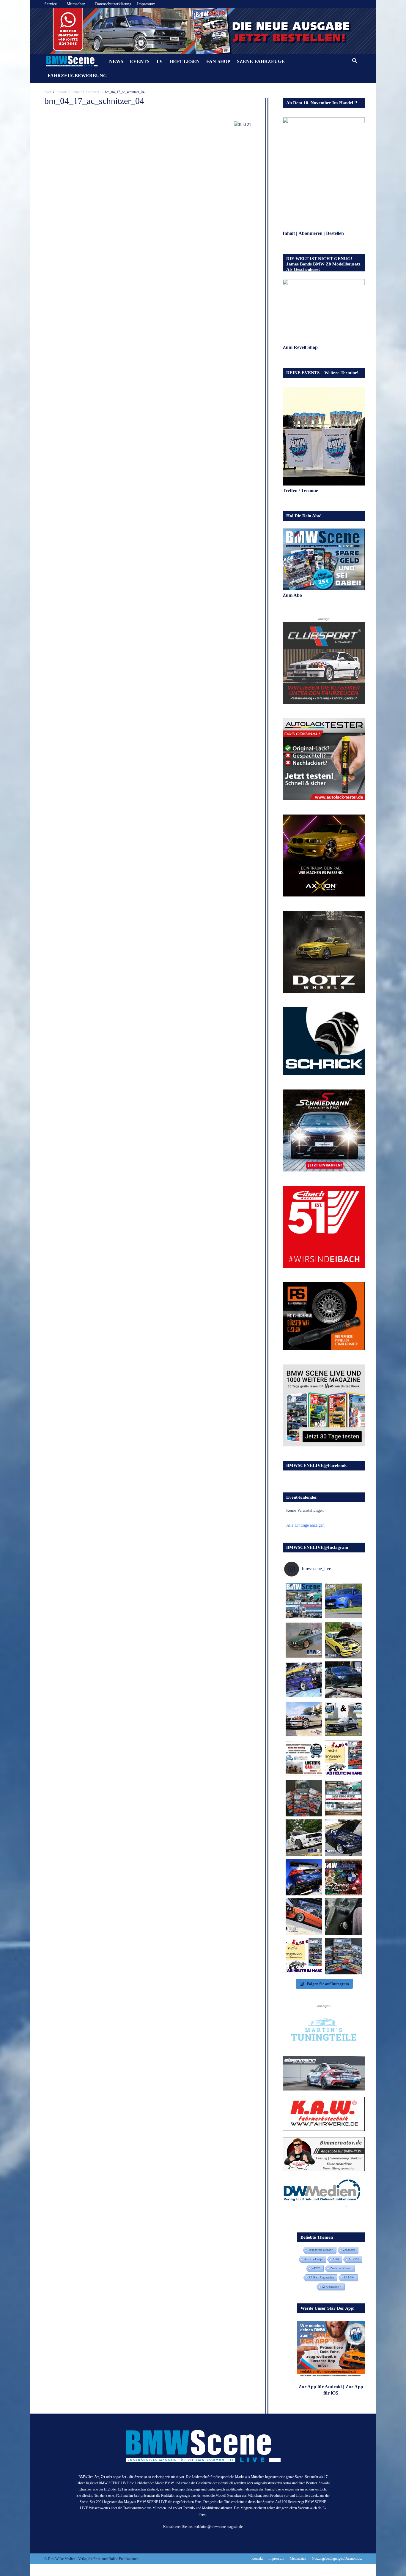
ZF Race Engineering (321, 2277)
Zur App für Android (320, 2387)
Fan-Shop (218, 61)
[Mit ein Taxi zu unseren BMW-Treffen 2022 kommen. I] (343, 1601)
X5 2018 (354, 2259)
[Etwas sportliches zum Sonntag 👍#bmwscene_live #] (304, 1838)
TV (159, 61)
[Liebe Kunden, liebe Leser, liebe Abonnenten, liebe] (343, 1877)
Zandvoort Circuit (341, 2268)
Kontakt (257, 2558)
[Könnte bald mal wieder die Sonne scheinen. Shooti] (343, 1838)
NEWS (116, 61)
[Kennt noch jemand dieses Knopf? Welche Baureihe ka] (343, 1917)
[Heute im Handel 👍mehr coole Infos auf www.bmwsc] (343, 1759)
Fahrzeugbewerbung (77, 76)
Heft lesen (185, 61)
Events (140, 61)
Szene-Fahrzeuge (261, 61)
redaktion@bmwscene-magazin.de (218, 2527)
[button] (355, 62)
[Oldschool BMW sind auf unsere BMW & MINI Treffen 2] (304, 1640)
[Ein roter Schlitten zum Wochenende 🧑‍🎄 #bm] (304, 1917)
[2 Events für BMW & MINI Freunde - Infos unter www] (343, 1798)
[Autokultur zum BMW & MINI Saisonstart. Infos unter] (304, 1759)
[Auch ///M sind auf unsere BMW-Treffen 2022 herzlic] (343, 1680)
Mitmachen (76, 4)
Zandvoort (349, 2250)
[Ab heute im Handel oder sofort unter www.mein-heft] (304, 1956)
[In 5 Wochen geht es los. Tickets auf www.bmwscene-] (304, 1601)
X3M (336, 2259)
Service (51, 4)
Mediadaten (298, 2558)
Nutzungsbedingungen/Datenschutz (337, 2558)
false (37, 30)
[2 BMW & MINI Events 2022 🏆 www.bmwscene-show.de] (343, 1719)
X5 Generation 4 (332, 2287)
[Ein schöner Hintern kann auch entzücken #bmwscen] (304, 1877)
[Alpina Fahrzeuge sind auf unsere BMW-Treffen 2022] (304, 1680)
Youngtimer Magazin (321, 2250)
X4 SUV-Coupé (313, 2259)
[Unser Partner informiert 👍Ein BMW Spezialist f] (304, 1719)
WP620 (316, 2268)
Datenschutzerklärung (113, 4)
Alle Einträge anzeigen (305, 1525)
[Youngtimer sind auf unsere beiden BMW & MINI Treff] (343, 1640)
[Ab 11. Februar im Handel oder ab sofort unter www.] (304, 1798)
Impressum (146, 4)
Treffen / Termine (301, 490)
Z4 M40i (349, 2277)
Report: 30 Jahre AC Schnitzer (78, 92)
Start (48, 92)
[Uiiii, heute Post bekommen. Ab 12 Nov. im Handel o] (343, 1956)
